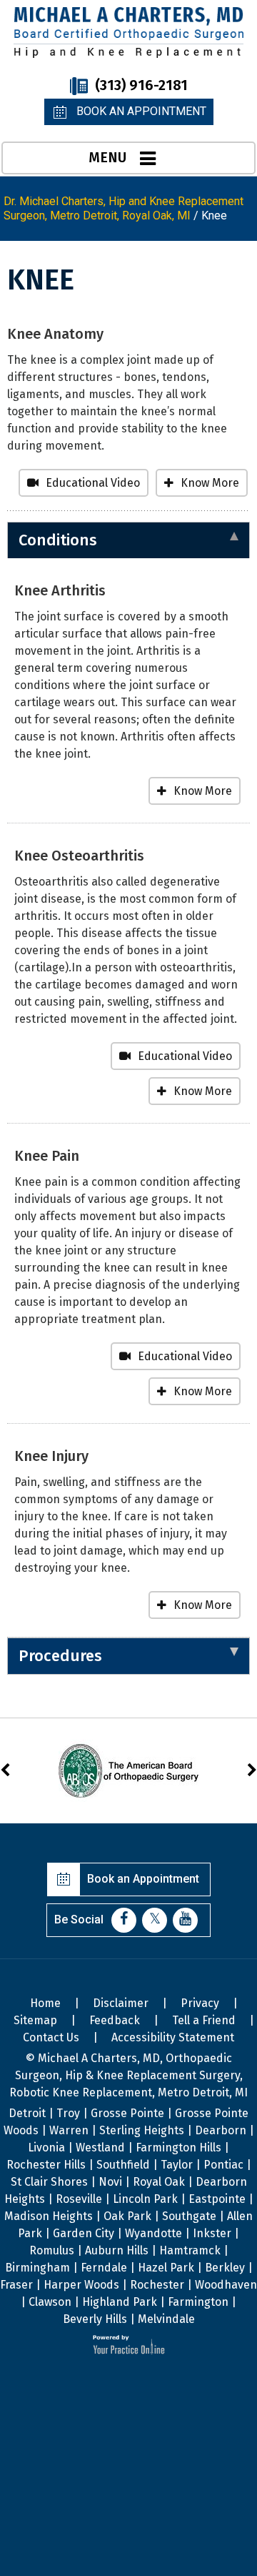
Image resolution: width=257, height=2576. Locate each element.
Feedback (115, 2020)
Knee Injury (51, 1456)
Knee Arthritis (60, 590)
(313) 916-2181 (141, 85)
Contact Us (51, 2037)
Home (45, 2003)
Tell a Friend (204, 2020)
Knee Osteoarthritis (79, 856)
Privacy (200, 2003)
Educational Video (93, 483)
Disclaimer (121, 2003)
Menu (107, 157)
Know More (210, 483)
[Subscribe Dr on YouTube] (185, 1920)
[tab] (128, 540)
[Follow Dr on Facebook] (124, 1920)
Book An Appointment (141, 111)
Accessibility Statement (173, 2037)
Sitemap (35, 2020)
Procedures (60, 1656)
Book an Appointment (143, 1879)
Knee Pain (47, 1156)
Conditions (58, 540)
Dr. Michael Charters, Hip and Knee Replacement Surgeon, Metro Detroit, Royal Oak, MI (124, 208)
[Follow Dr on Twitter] (155, 1920)
